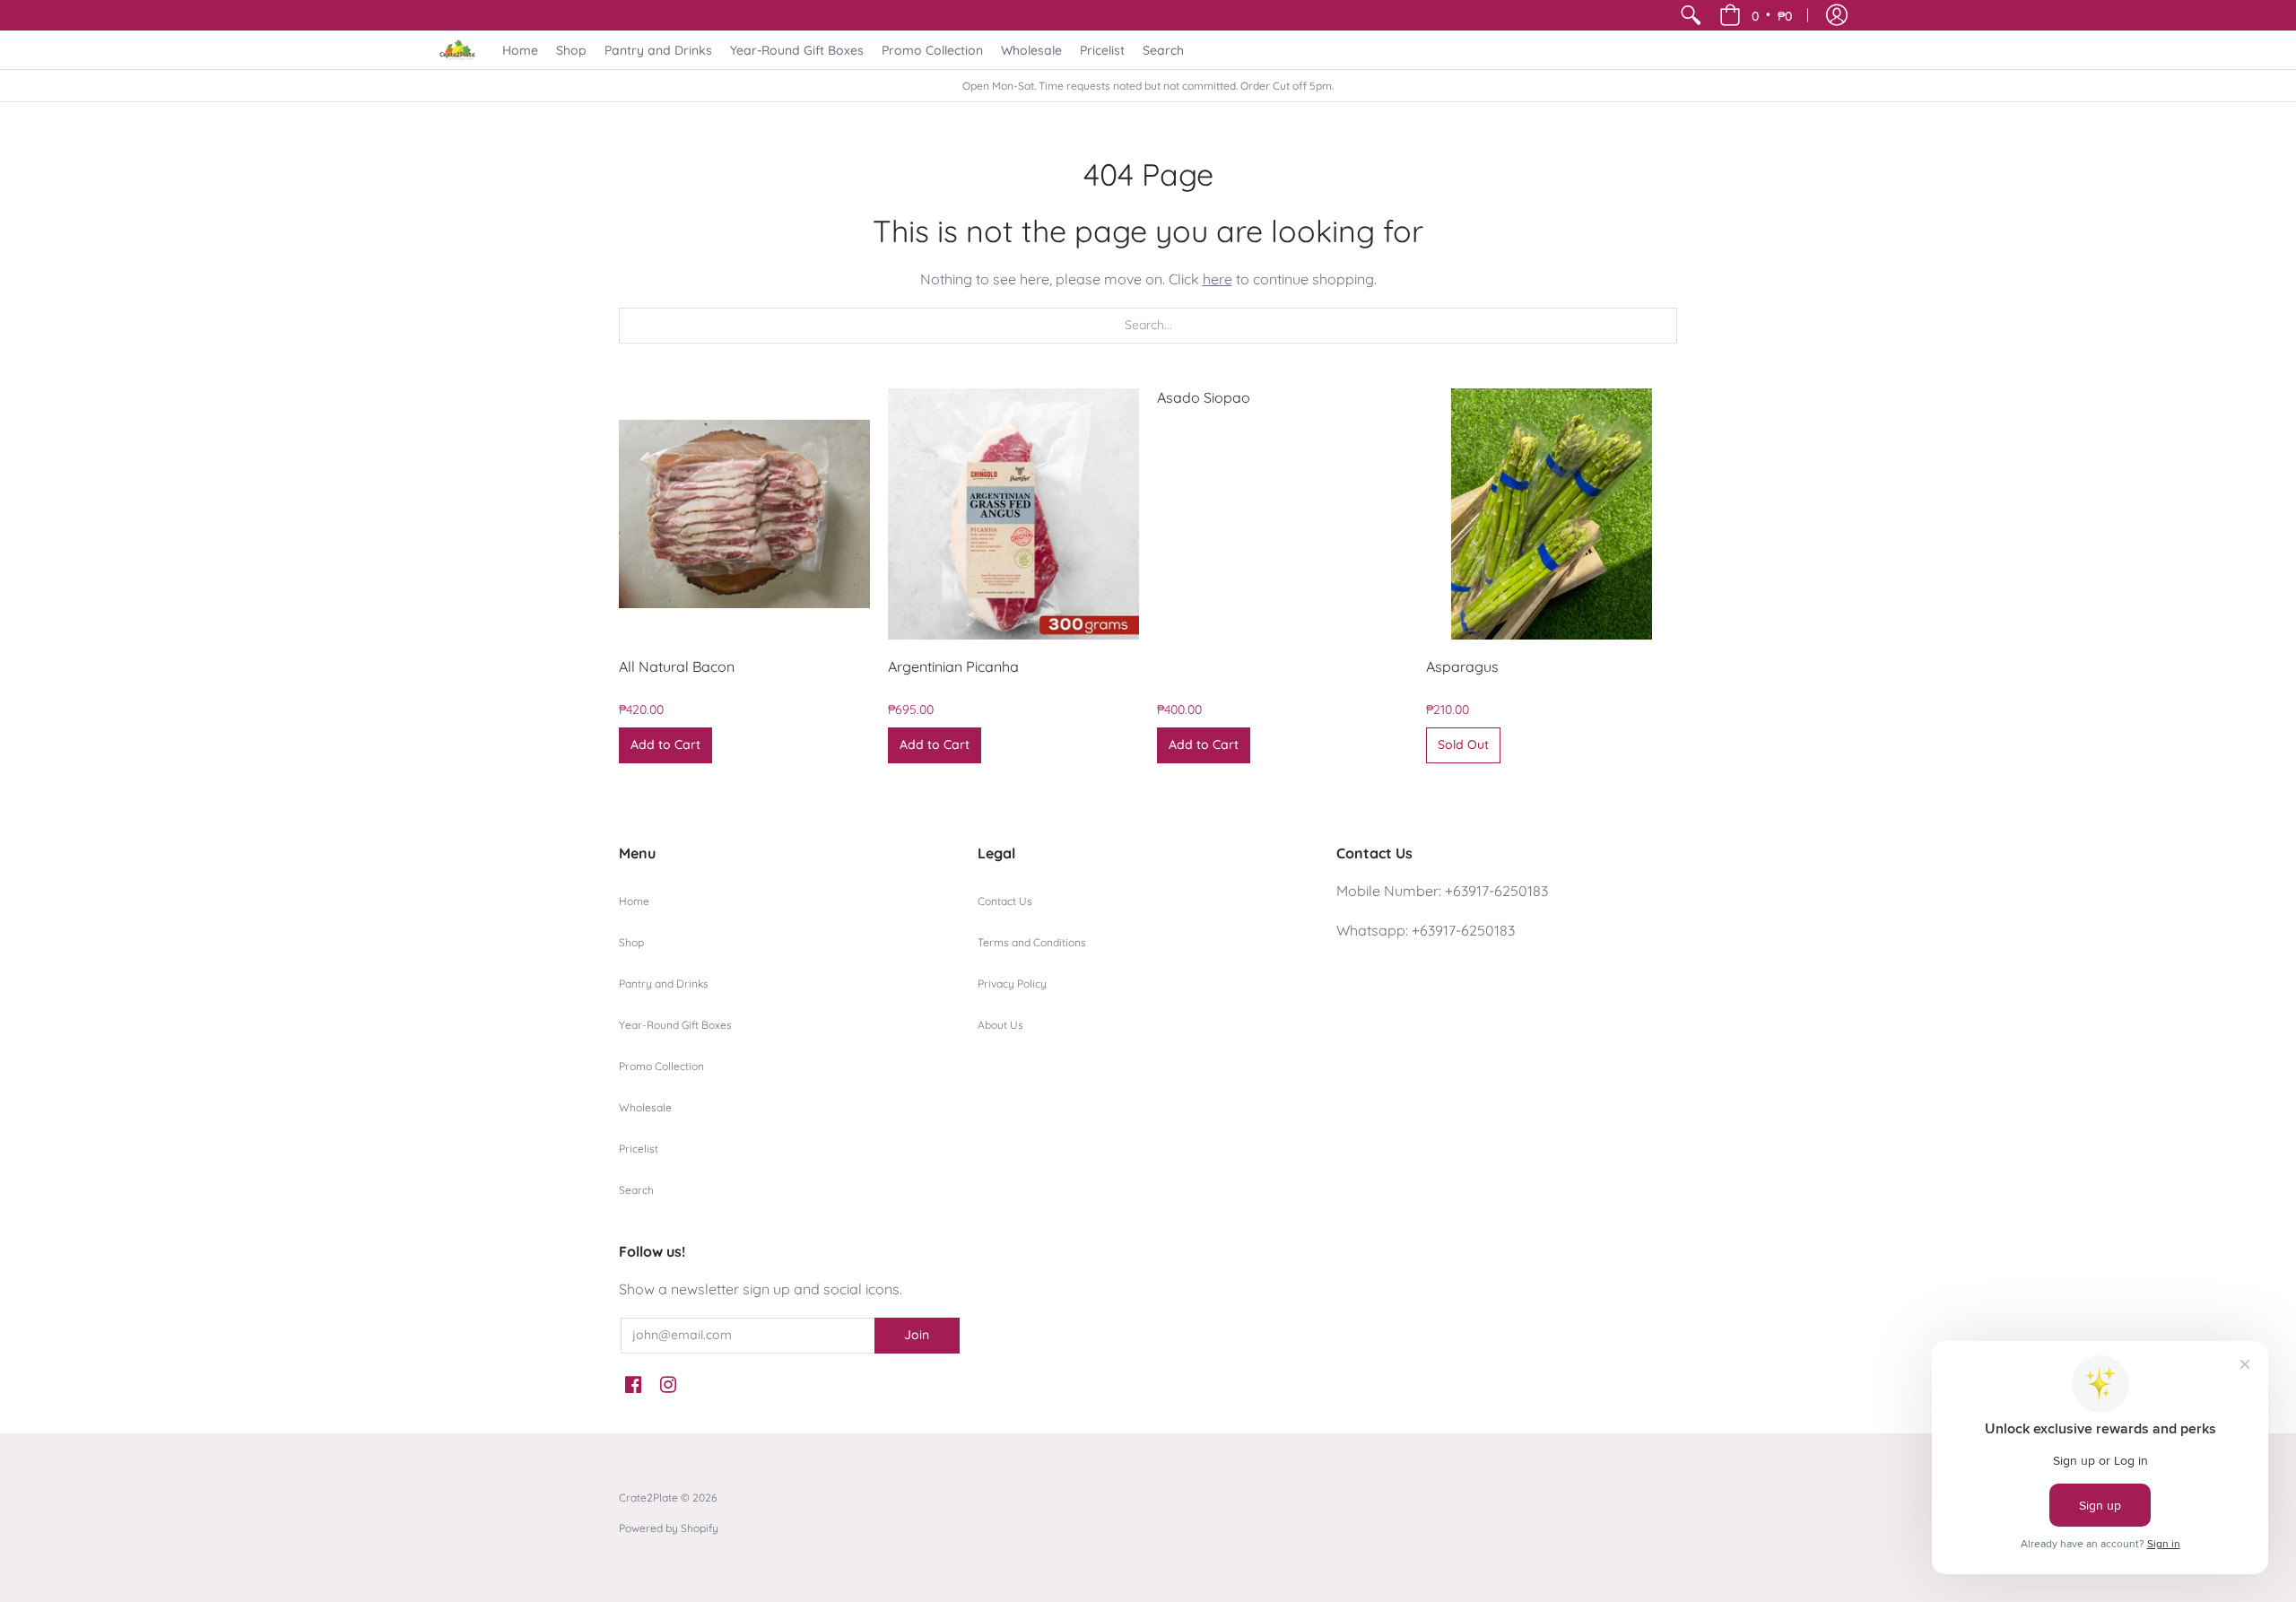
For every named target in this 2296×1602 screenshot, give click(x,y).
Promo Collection (661, 1066)
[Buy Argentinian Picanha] (1013, 514)
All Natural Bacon (677, 666)
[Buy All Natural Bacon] (744, 514)
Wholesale (645, 1107)
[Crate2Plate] (457, 50)
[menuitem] (1691, 15)
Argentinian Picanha (953, 666)
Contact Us (1005, 901)
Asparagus (1462, 666)
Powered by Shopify (669, 1528)
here (1218, 279)
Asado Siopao (1204, 397)
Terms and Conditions (1032, 942)
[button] (1756, 15)
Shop (631, 942)
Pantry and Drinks (664, 984)
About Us (1000, 1025)
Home (634, 901)
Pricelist (639, 1149)
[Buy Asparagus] (1552, 514)
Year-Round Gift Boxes (675, 1025)
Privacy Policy (1012, 984)
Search (636, 1190)
